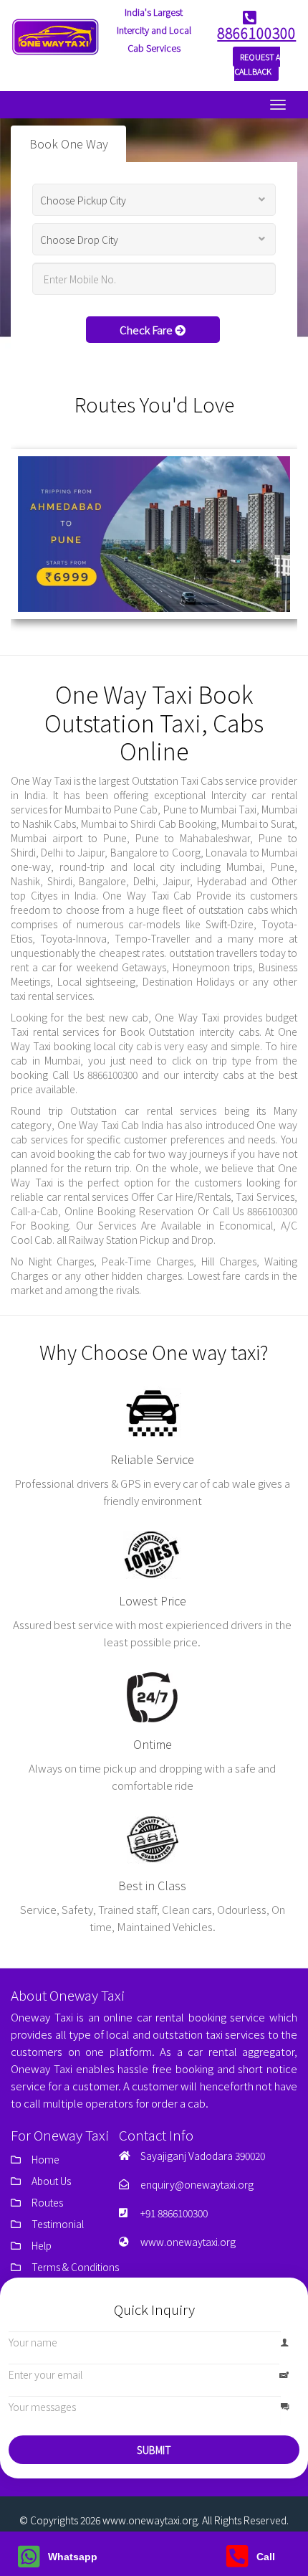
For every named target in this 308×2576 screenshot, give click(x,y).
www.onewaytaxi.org (188, 2242)
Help (42, 2245)
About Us (51, 2181)
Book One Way (69, 144)
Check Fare (147, 330)
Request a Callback (257, 64)
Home (45, 2159)
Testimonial (58, 2224)
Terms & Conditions (75, 2267)
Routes (47, 2202)
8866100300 (256, 33)
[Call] (237, 2562)
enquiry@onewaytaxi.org (197, 2184)
